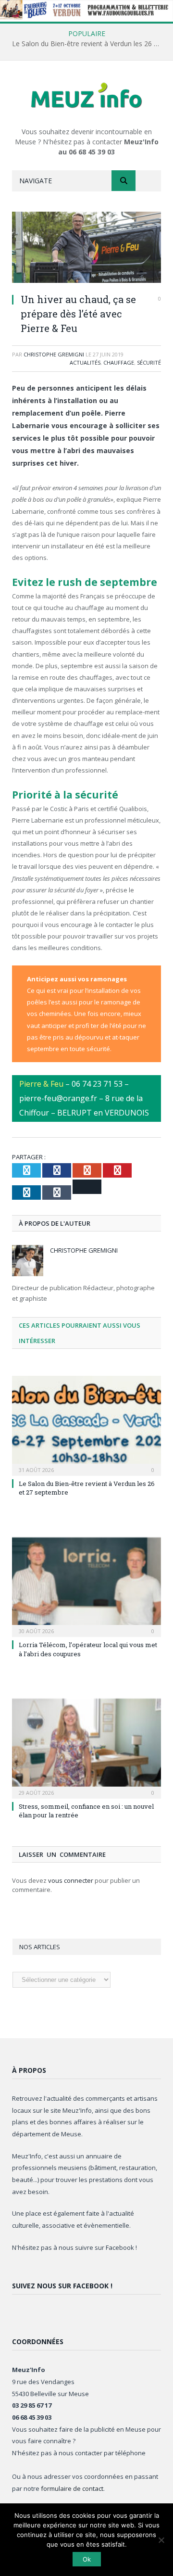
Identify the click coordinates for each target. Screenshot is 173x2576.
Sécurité (149, 362)
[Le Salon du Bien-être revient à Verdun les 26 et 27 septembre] (86, 1425)
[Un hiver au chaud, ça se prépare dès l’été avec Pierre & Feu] (86, 248)
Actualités (85, 362)
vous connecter (71, 1880)
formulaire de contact (72, 2488)
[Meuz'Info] (86, 95)
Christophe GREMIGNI (54, 354)
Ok (87, 2559)
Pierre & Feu (41, 1084)
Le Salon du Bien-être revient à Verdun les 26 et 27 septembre (89, 44)
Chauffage (119, 362)
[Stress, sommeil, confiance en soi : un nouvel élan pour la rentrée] (86, 1747)
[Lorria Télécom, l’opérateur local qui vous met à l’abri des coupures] (86, 1586)
